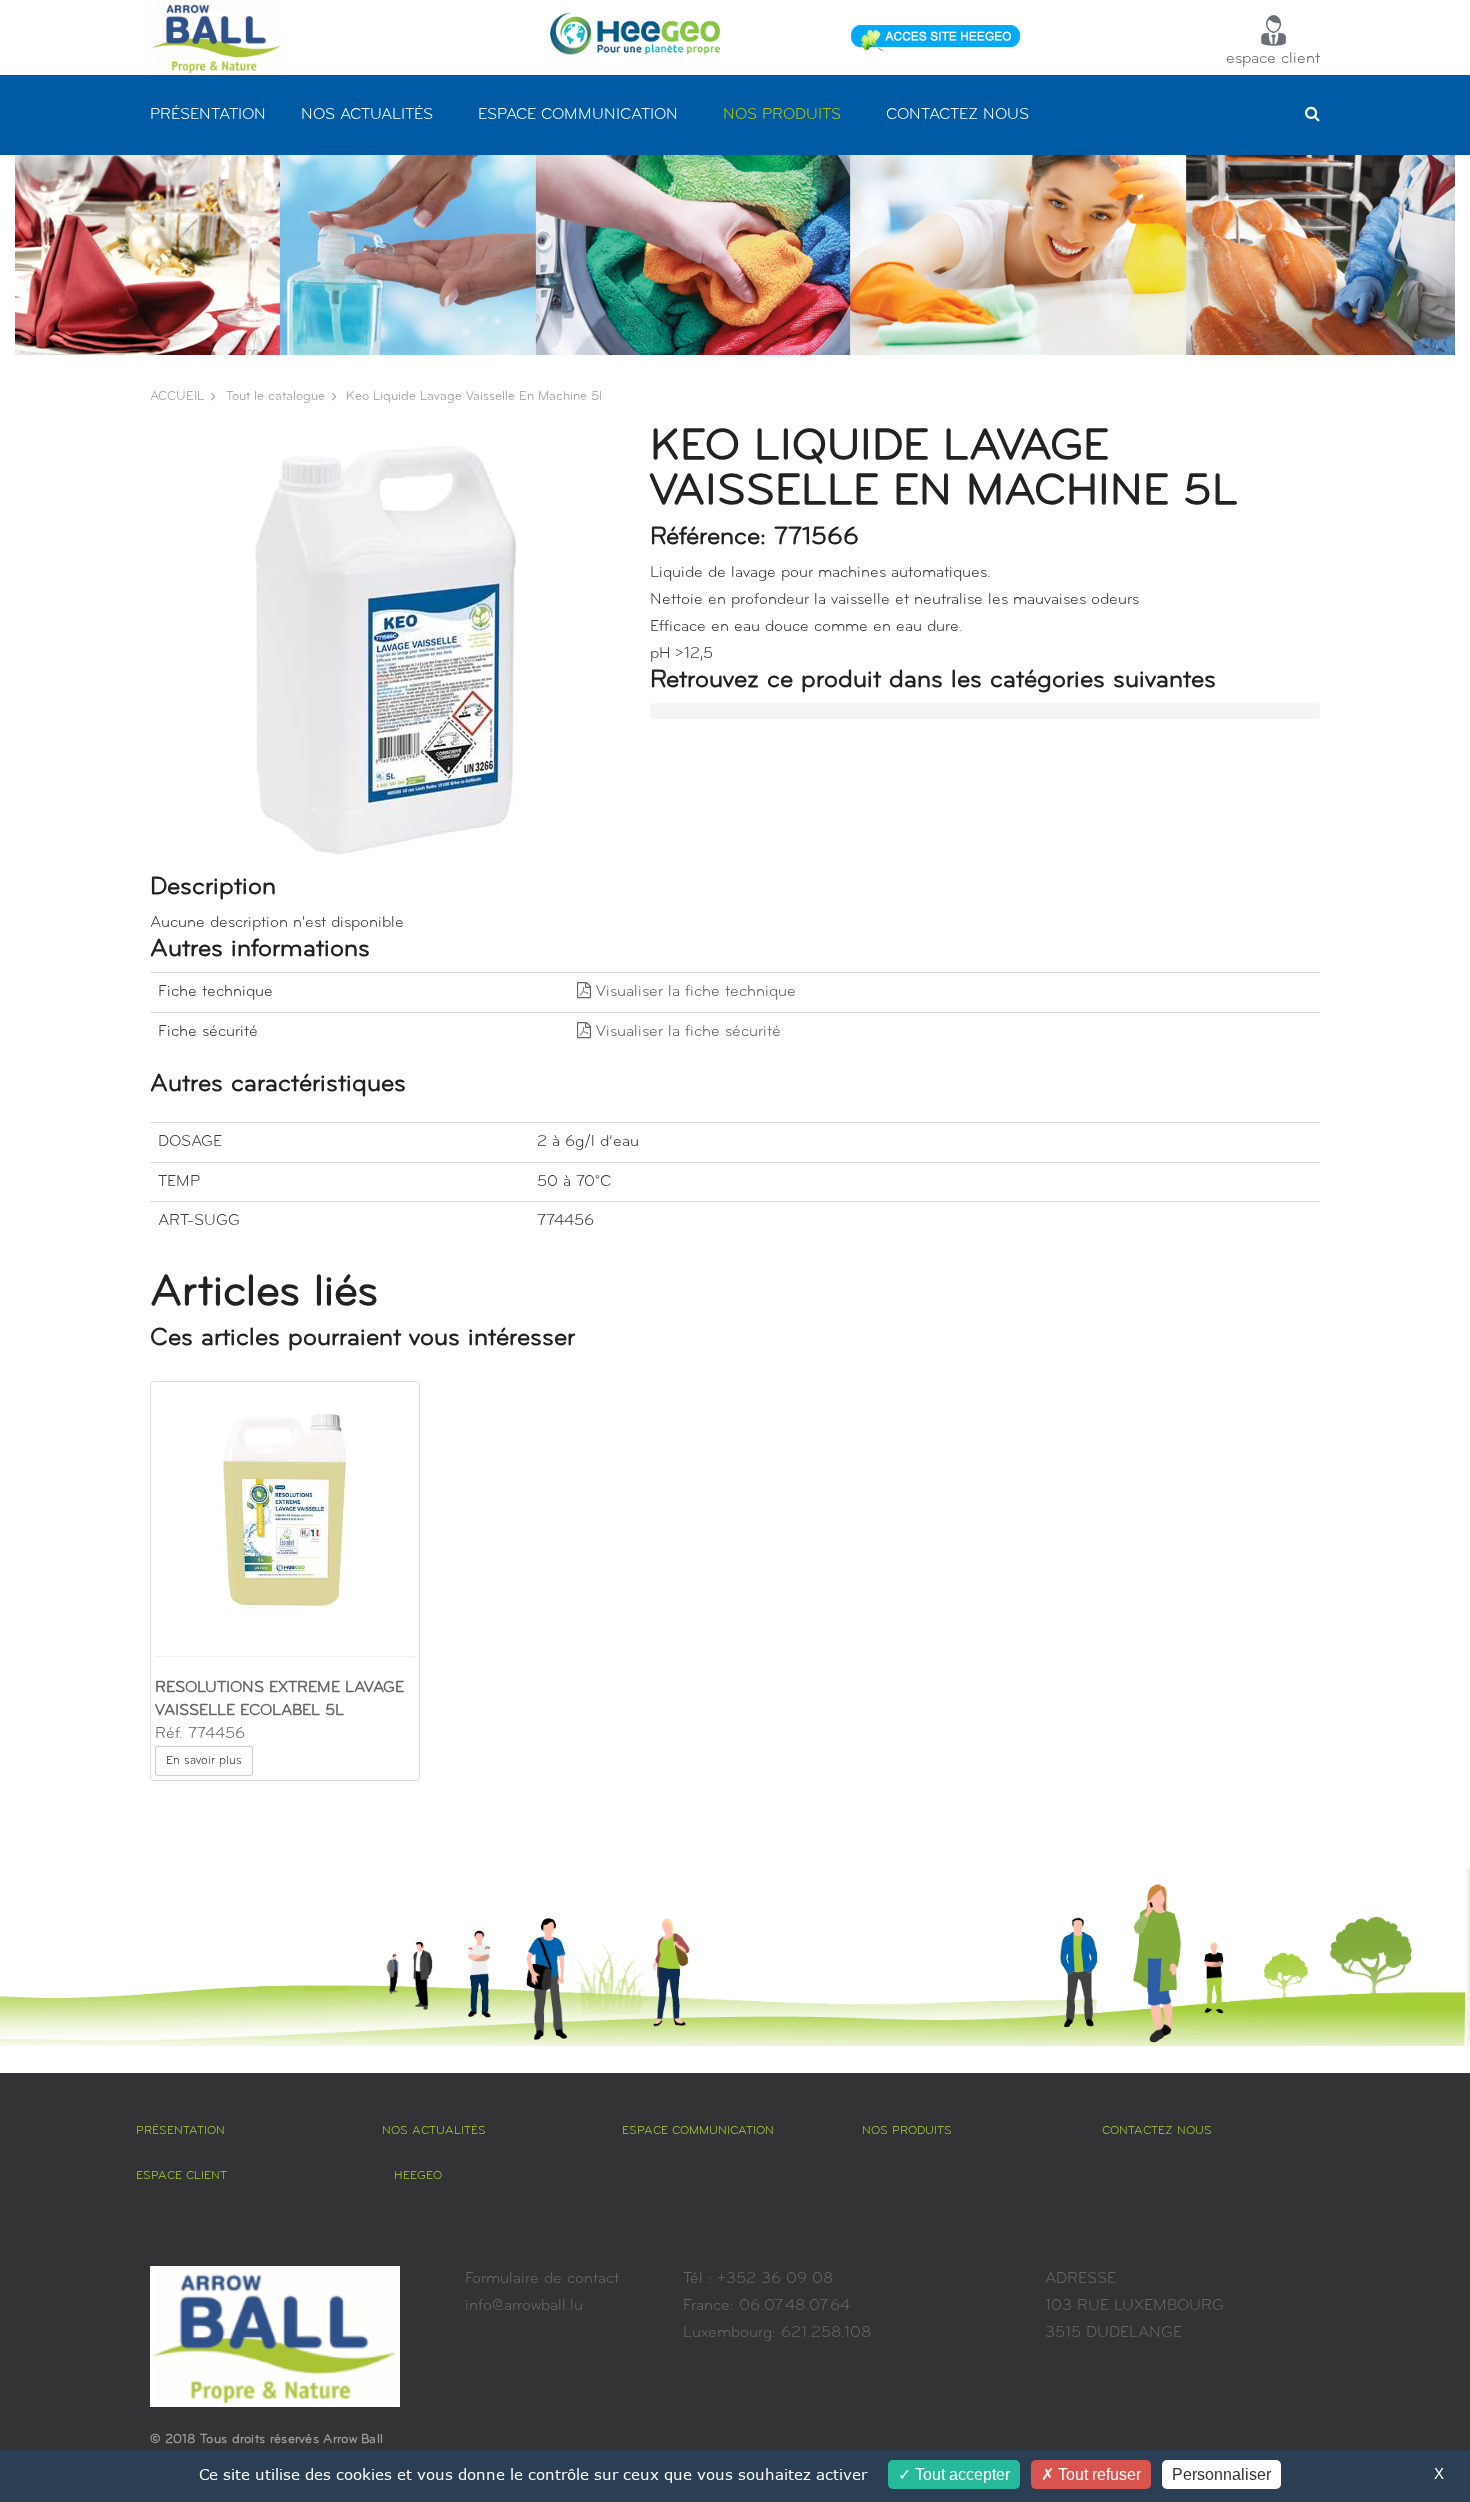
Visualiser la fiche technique (693, 992)
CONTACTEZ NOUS (957, 115)
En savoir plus (204, 1761)
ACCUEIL (177, 396)
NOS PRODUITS (782, 115)
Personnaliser (1221, 2474)
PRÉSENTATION (208, 115)
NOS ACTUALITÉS (367, 115)
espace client (1273, 59)
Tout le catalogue (275, 396)
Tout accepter (960, 2474)
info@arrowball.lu (524, 2306)
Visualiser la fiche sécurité (686, 1032)
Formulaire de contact (542, 2279)
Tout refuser (1097, 2474)
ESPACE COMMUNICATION (578, 115)
